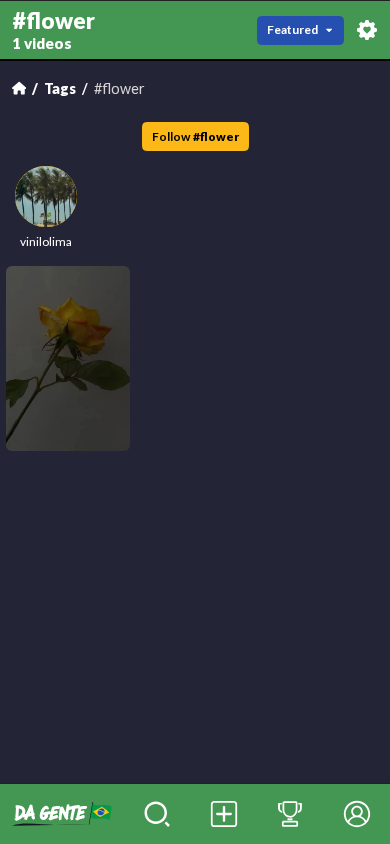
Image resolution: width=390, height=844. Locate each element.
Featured (292, 29)
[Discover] (157, 814)
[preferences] (367, 30)
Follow (195, 136)
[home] (62, 814)
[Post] (223, 814)
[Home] (19, 88)
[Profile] (356, 814)
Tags (60, 88)
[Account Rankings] (290, 814)
